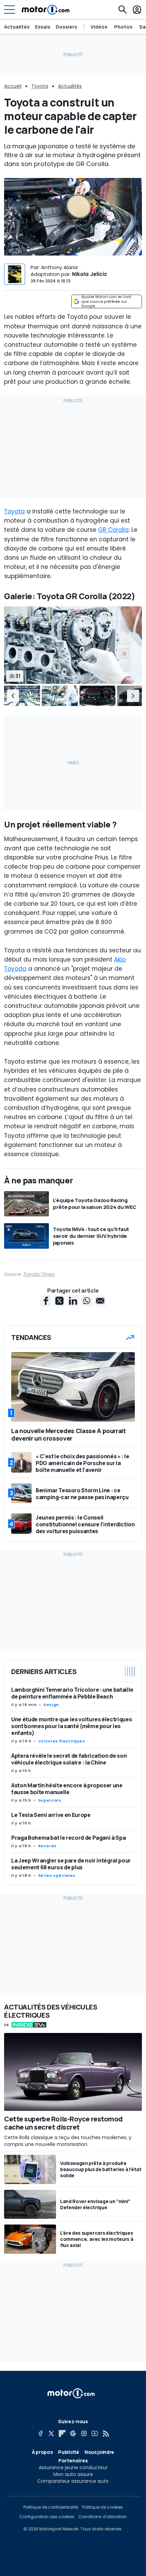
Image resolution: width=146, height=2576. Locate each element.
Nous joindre (99, 2452)
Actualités (17, 27)
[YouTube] (95, 2433)
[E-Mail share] (100, 1301)
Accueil (13, 86)
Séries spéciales (57, 1875)
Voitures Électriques (62, 1741)
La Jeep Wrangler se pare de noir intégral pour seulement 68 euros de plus (71, 1864)
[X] (51, 2433)
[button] (13, 696)
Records (47, 1846)
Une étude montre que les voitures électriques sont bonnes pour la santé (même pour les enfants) (71, 1726)
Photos (123, 27)
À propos (42, 2452)
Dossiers (66, 27)
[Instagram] (84, 2433)
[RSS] (106, 2433)
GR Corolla (113, 530)
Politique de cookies (103, 2507)
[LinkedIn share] (73, 1301)
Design (51, 1705)
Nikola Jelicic (90, 274)
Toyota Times (39, 1274)
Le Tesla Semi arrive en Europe (51, 1815)
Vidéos (99, 27)
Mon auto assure (73, 2474)
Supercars (50, 1800)
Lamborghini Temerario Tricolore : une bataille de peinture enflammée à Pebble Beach (72, 1693)
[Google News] (73, 2433)
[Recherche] (123, 10)
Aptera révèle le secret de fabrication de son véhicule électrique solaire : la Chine (69, 1759)
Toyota (40, 86)
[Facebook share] (46, 1301)
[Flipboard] (62, 2433)
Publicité (69, 2452)
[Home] (46, 10)
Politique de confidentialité (51, 2507)
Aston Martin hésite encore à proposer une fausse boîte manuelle (67, 1789)
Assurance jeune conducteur (73, 2467)
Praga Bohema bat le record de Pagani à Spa (68, 1838)
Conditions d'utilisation (103, 2517)
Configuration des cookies (47, 2517)
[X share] (59, 1301)
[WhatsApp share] (87, 1301)
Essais (43, 27)
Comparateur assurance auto (73, 2481)
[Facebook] (40, 2433)
